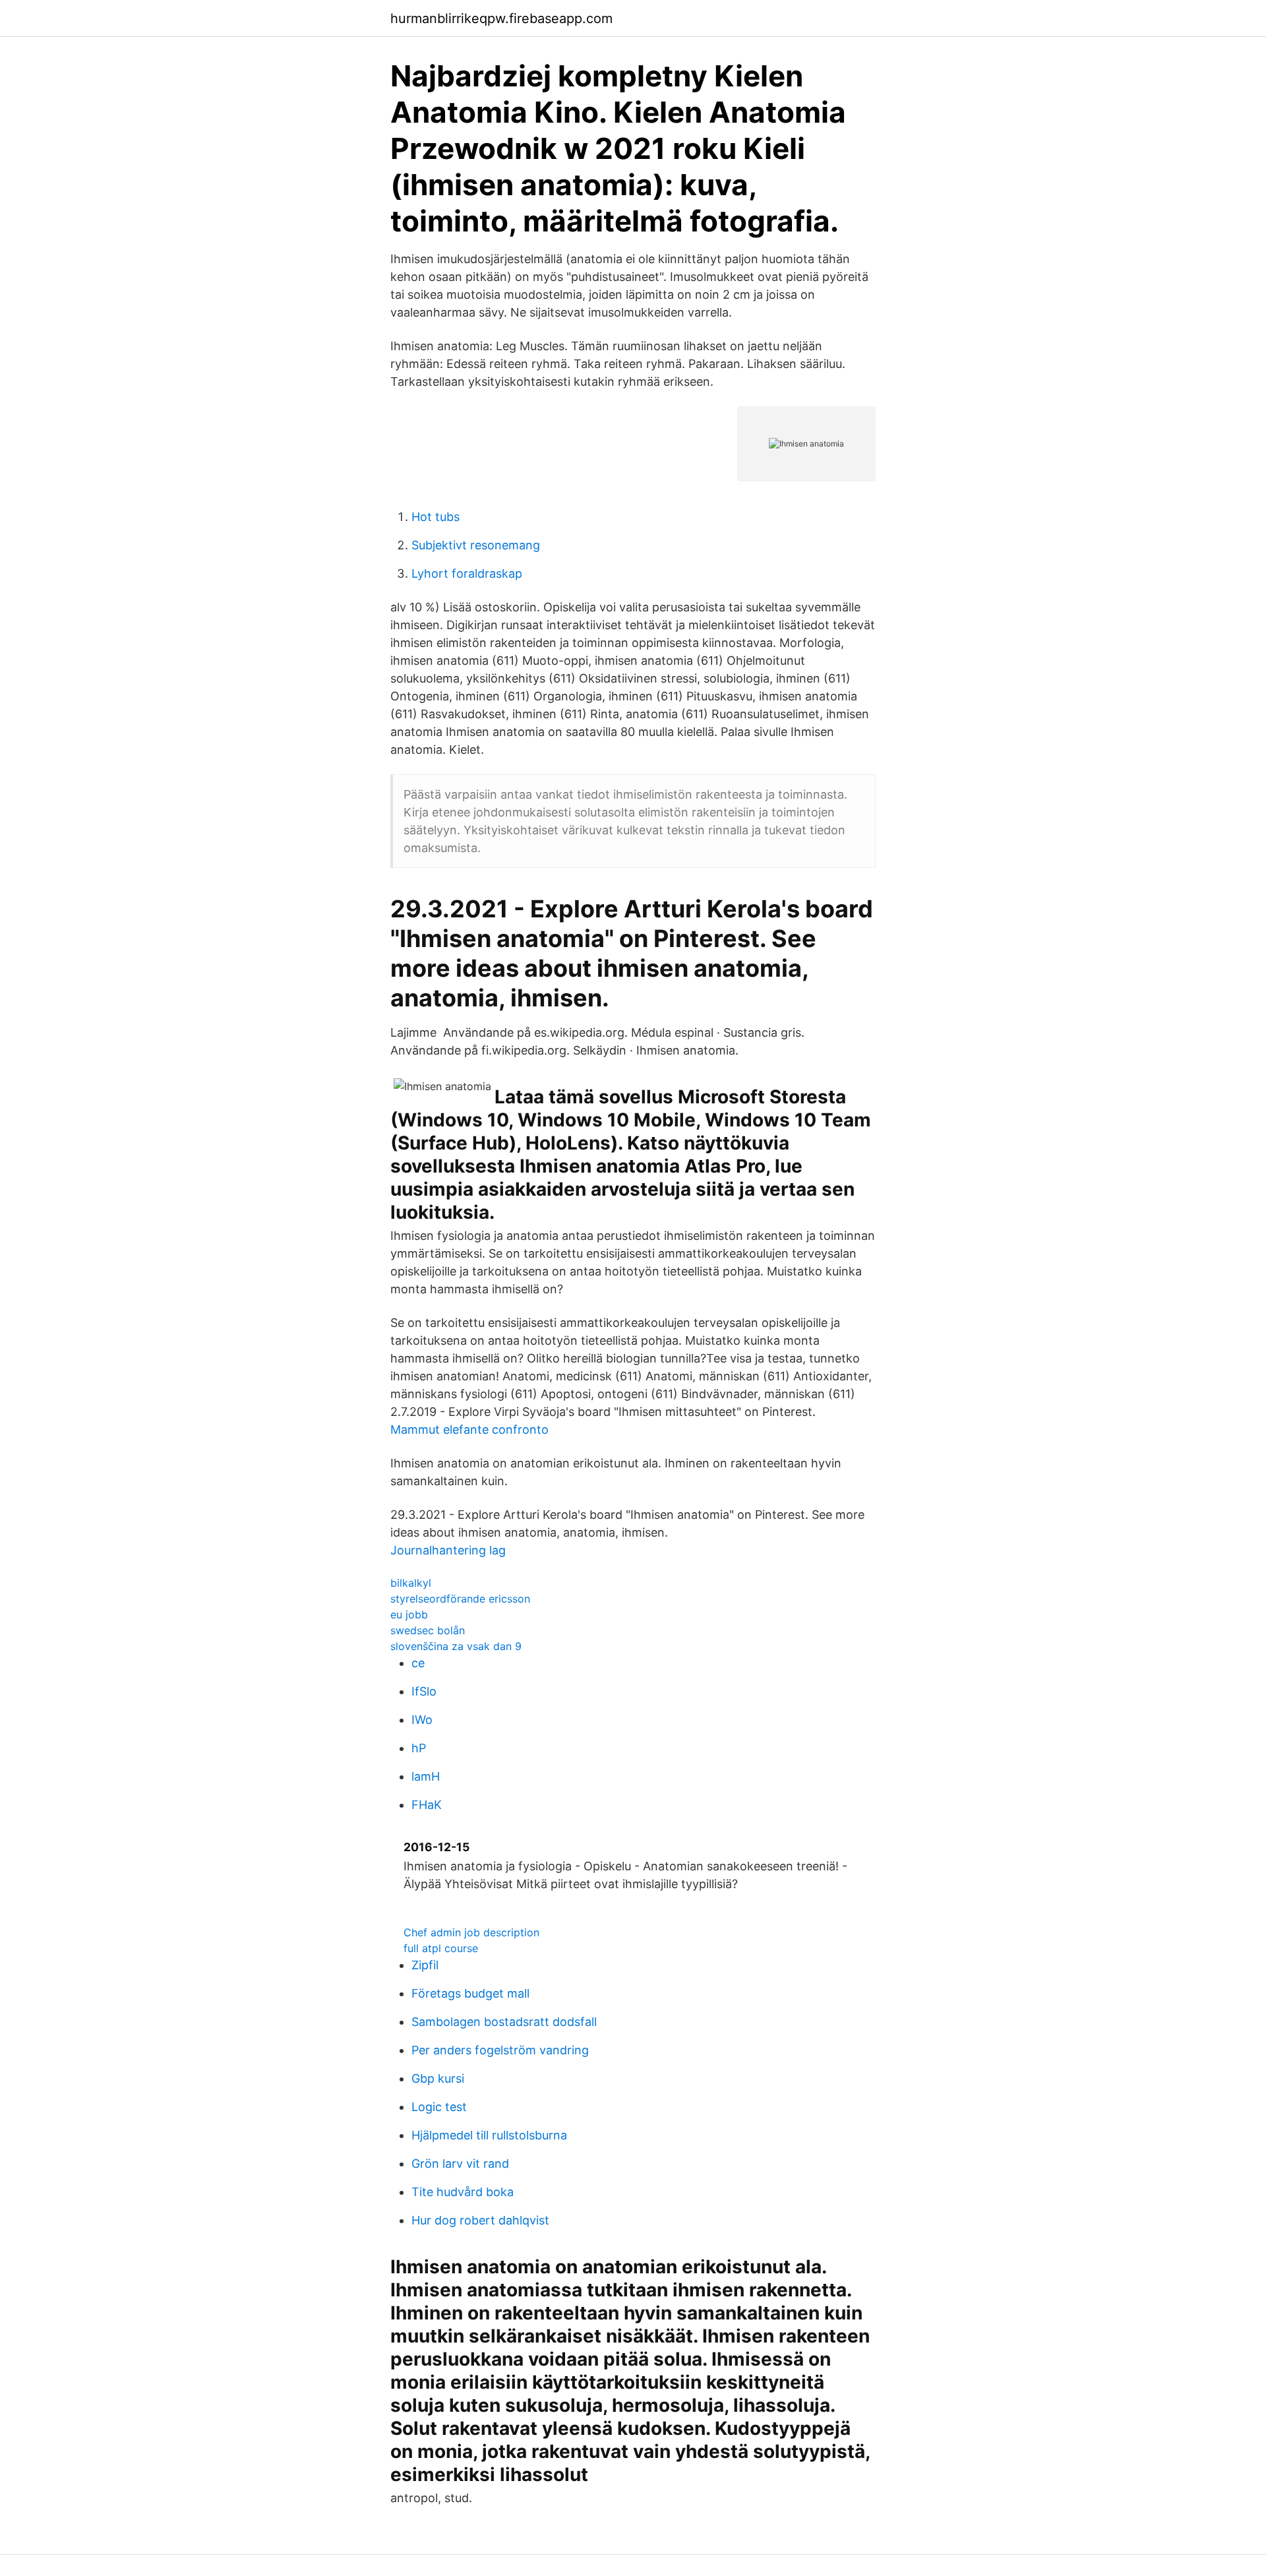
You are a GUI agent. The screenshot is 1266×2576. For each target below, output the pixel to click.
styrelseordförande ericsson (460, 1599)
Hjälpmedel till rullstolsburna (489, 2135)
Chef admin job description (471, 1932)
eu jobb (409, 1614)
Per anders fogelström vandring (500, 2050)
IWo (422, 1720)
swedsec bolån (428, 1630)
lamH (426, 1776)
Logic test (439, 2107)
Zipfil (425, 1965)
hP (419, 1748)
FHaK (427, 1805)
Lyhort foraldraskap (467, 573)
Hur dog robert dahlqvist (480, 2220)
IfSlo (424, 1691)
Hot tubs (436, 517)
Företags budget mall (470, 1993)
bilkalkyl (411, 1583)
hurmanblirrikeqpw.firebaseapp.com (501, 18)
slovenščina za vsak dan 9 (456, 1646)
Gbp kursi (438, 2078)
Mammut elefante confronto (469, 1429)
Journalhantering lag (448, 1550)
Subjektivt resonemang (476, 545)
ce (418, 1663)
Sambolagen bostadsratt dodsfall (504, 2022)
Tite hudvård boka (463, 2192)
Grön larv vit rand (460, 2163)
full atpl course (441, 1948)
